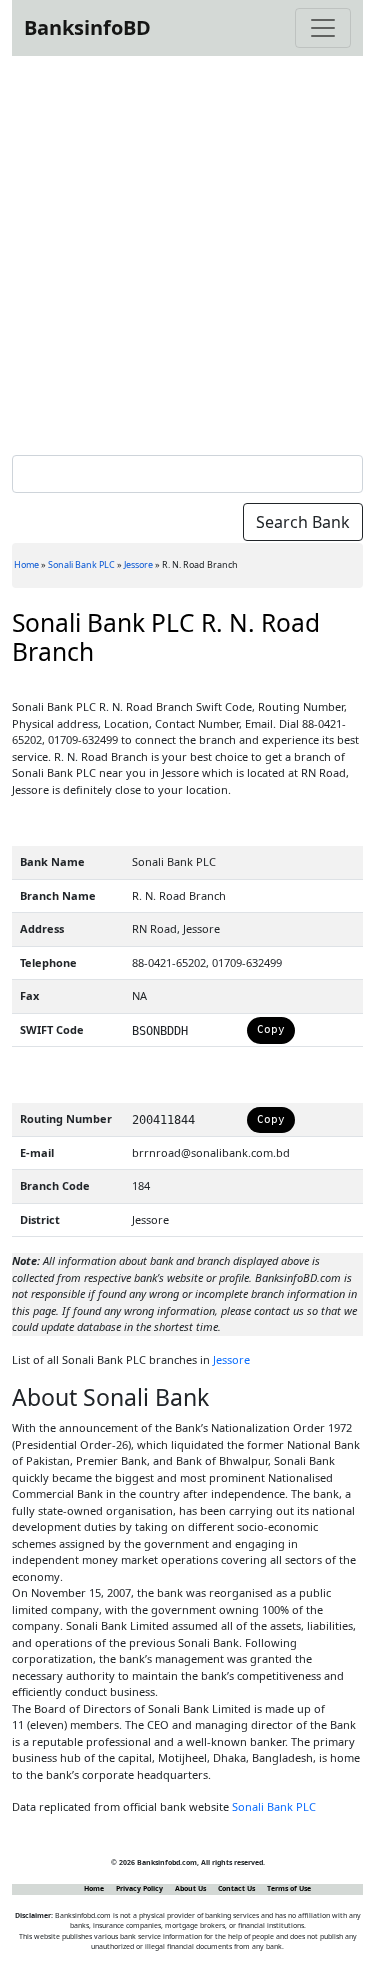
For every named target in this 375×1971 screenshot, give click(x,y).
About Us (190, 1888)
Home (26, 564)
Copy (271, 1029)
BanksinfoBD (87, 27)
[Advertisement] (187, 251)
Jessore (138, 564)
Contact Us (236, 1888)
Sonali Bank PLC (81, 564)
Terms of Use (289, 1888)
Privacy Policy (139, 1888)
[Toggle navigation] (323, 28)
